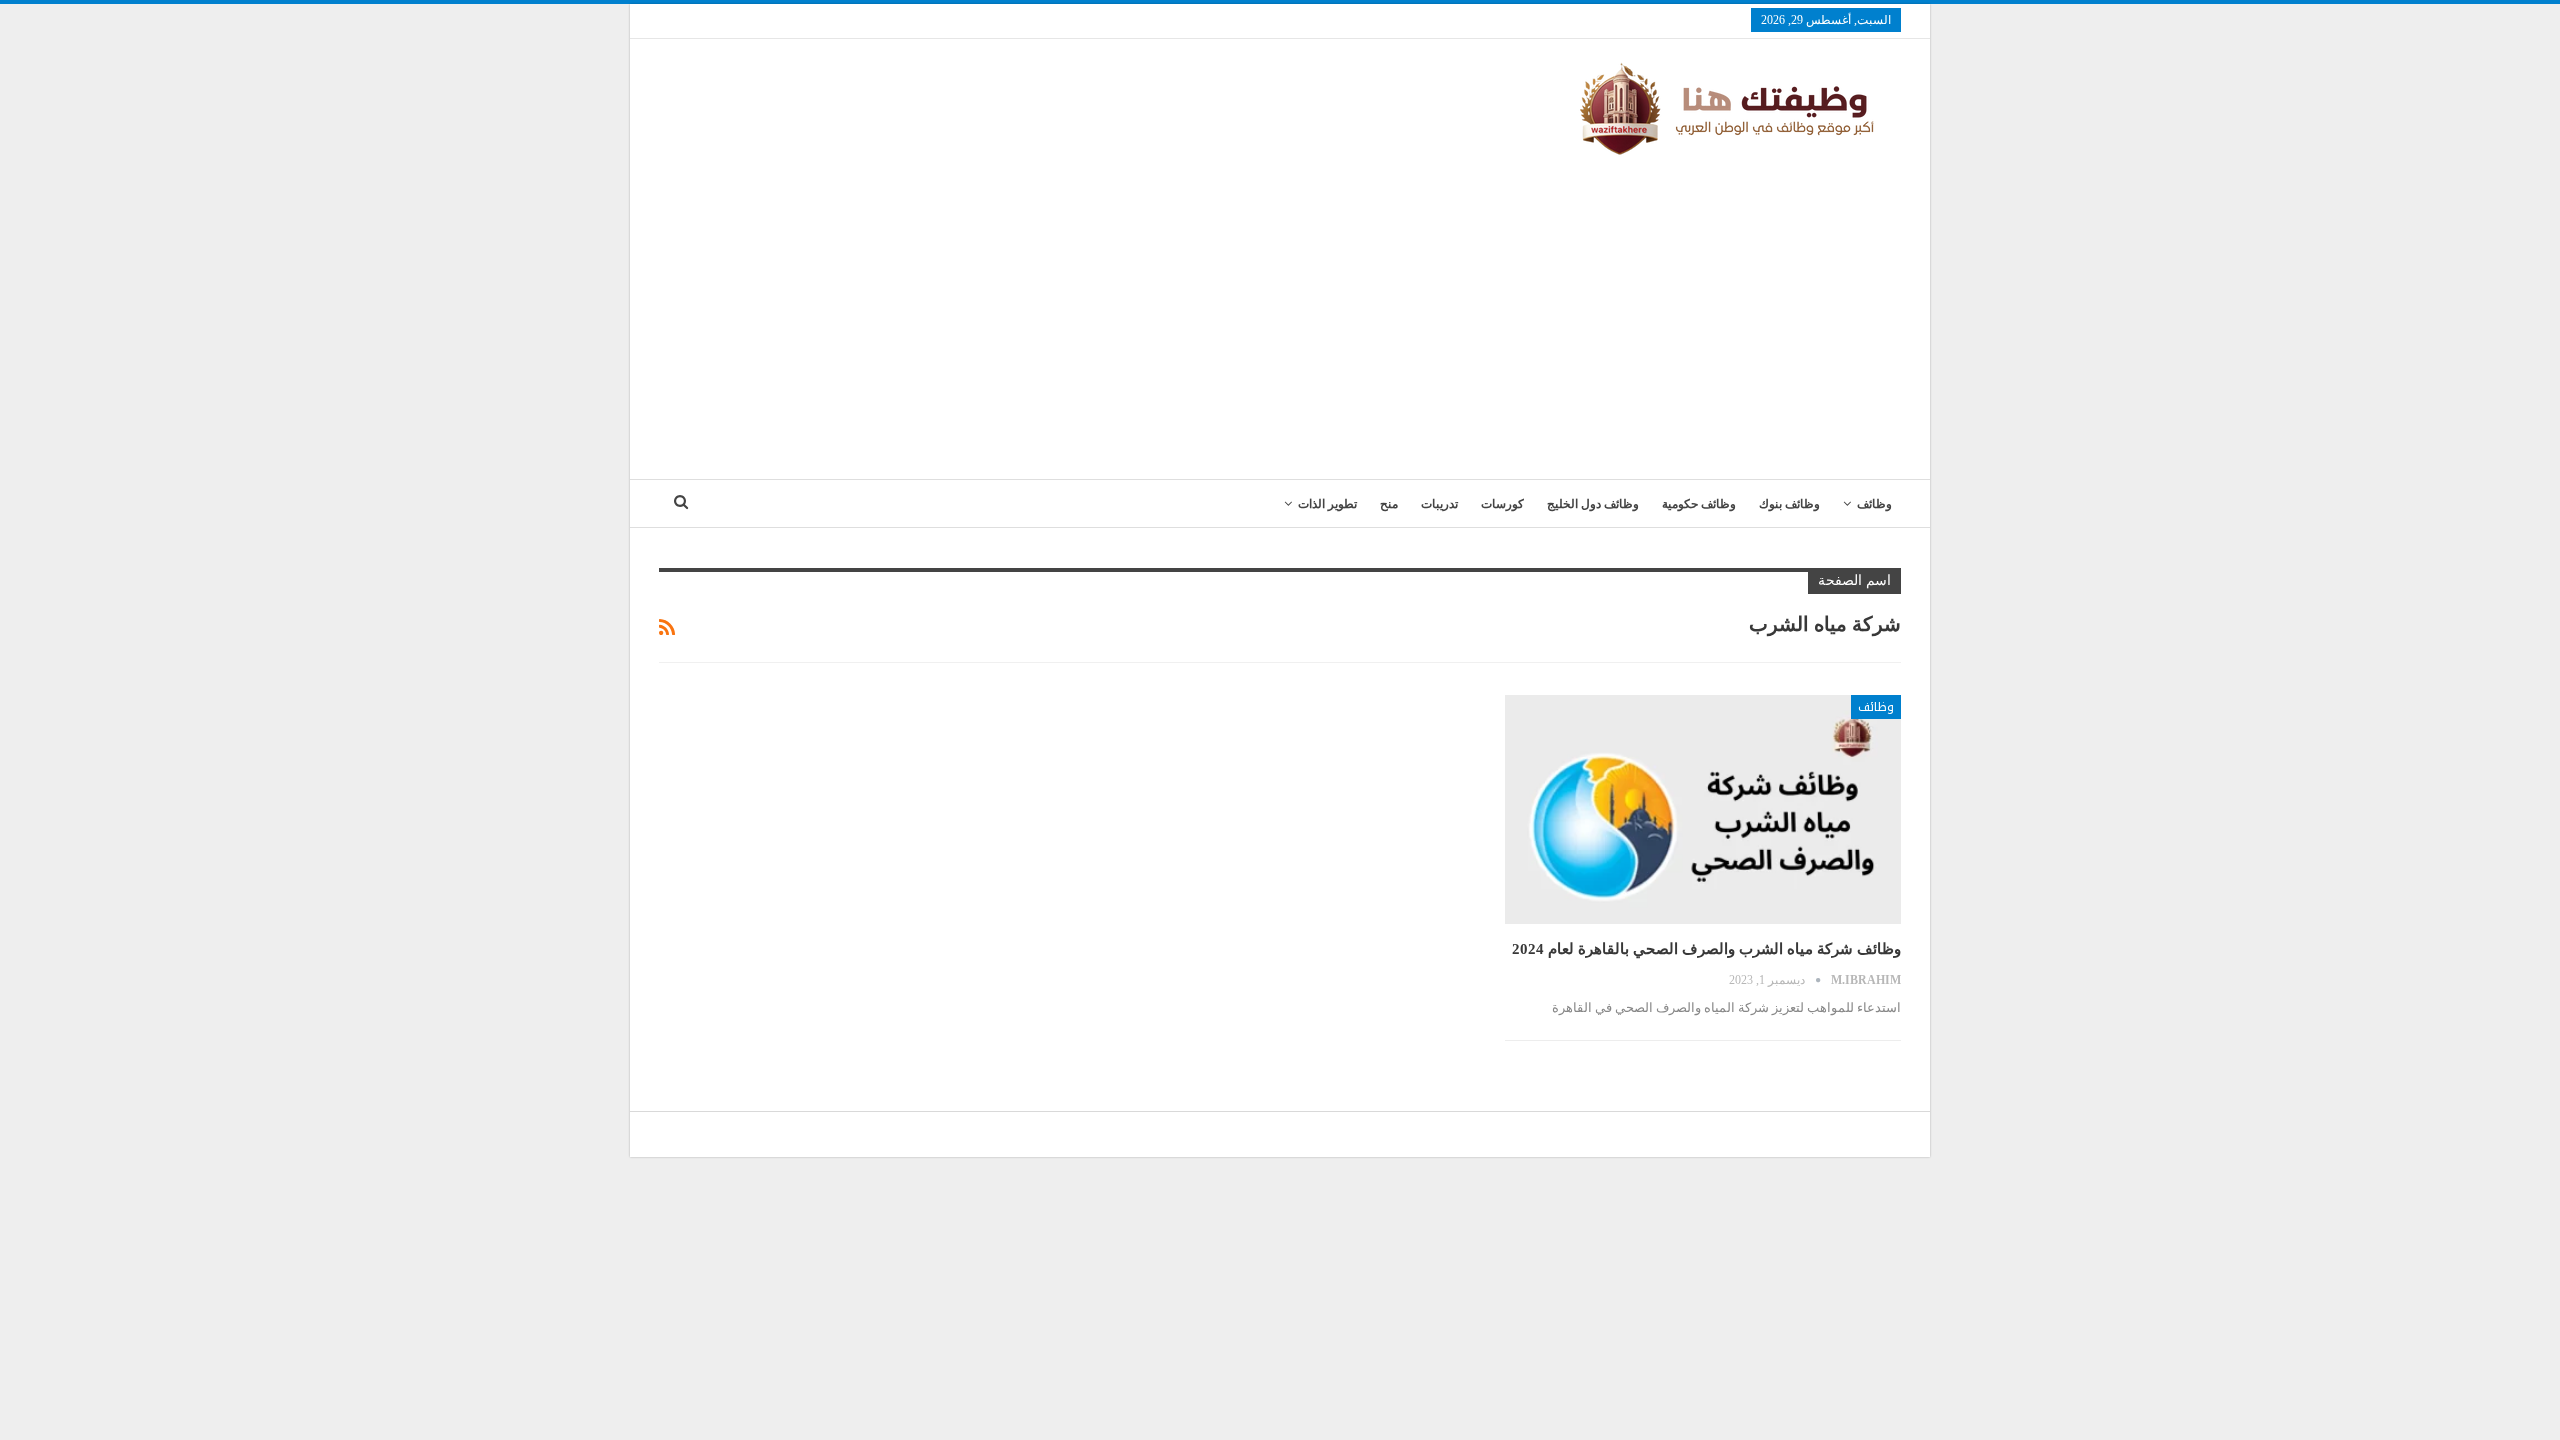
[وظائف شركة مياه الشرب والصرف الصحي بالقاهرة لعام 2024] (1703, 810)
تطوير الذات (1327, 504)
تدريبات (1439, 504)
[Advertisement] (1280, 309)
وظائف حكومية (1699, 504)
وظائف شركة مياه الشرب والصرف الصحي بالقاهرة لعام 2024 (1706, 949)
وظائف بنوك (1789, 504)
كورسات (1502, 504)
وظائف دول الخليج (1593, 504)
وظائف (1874, 504)
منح (1389, 504)
